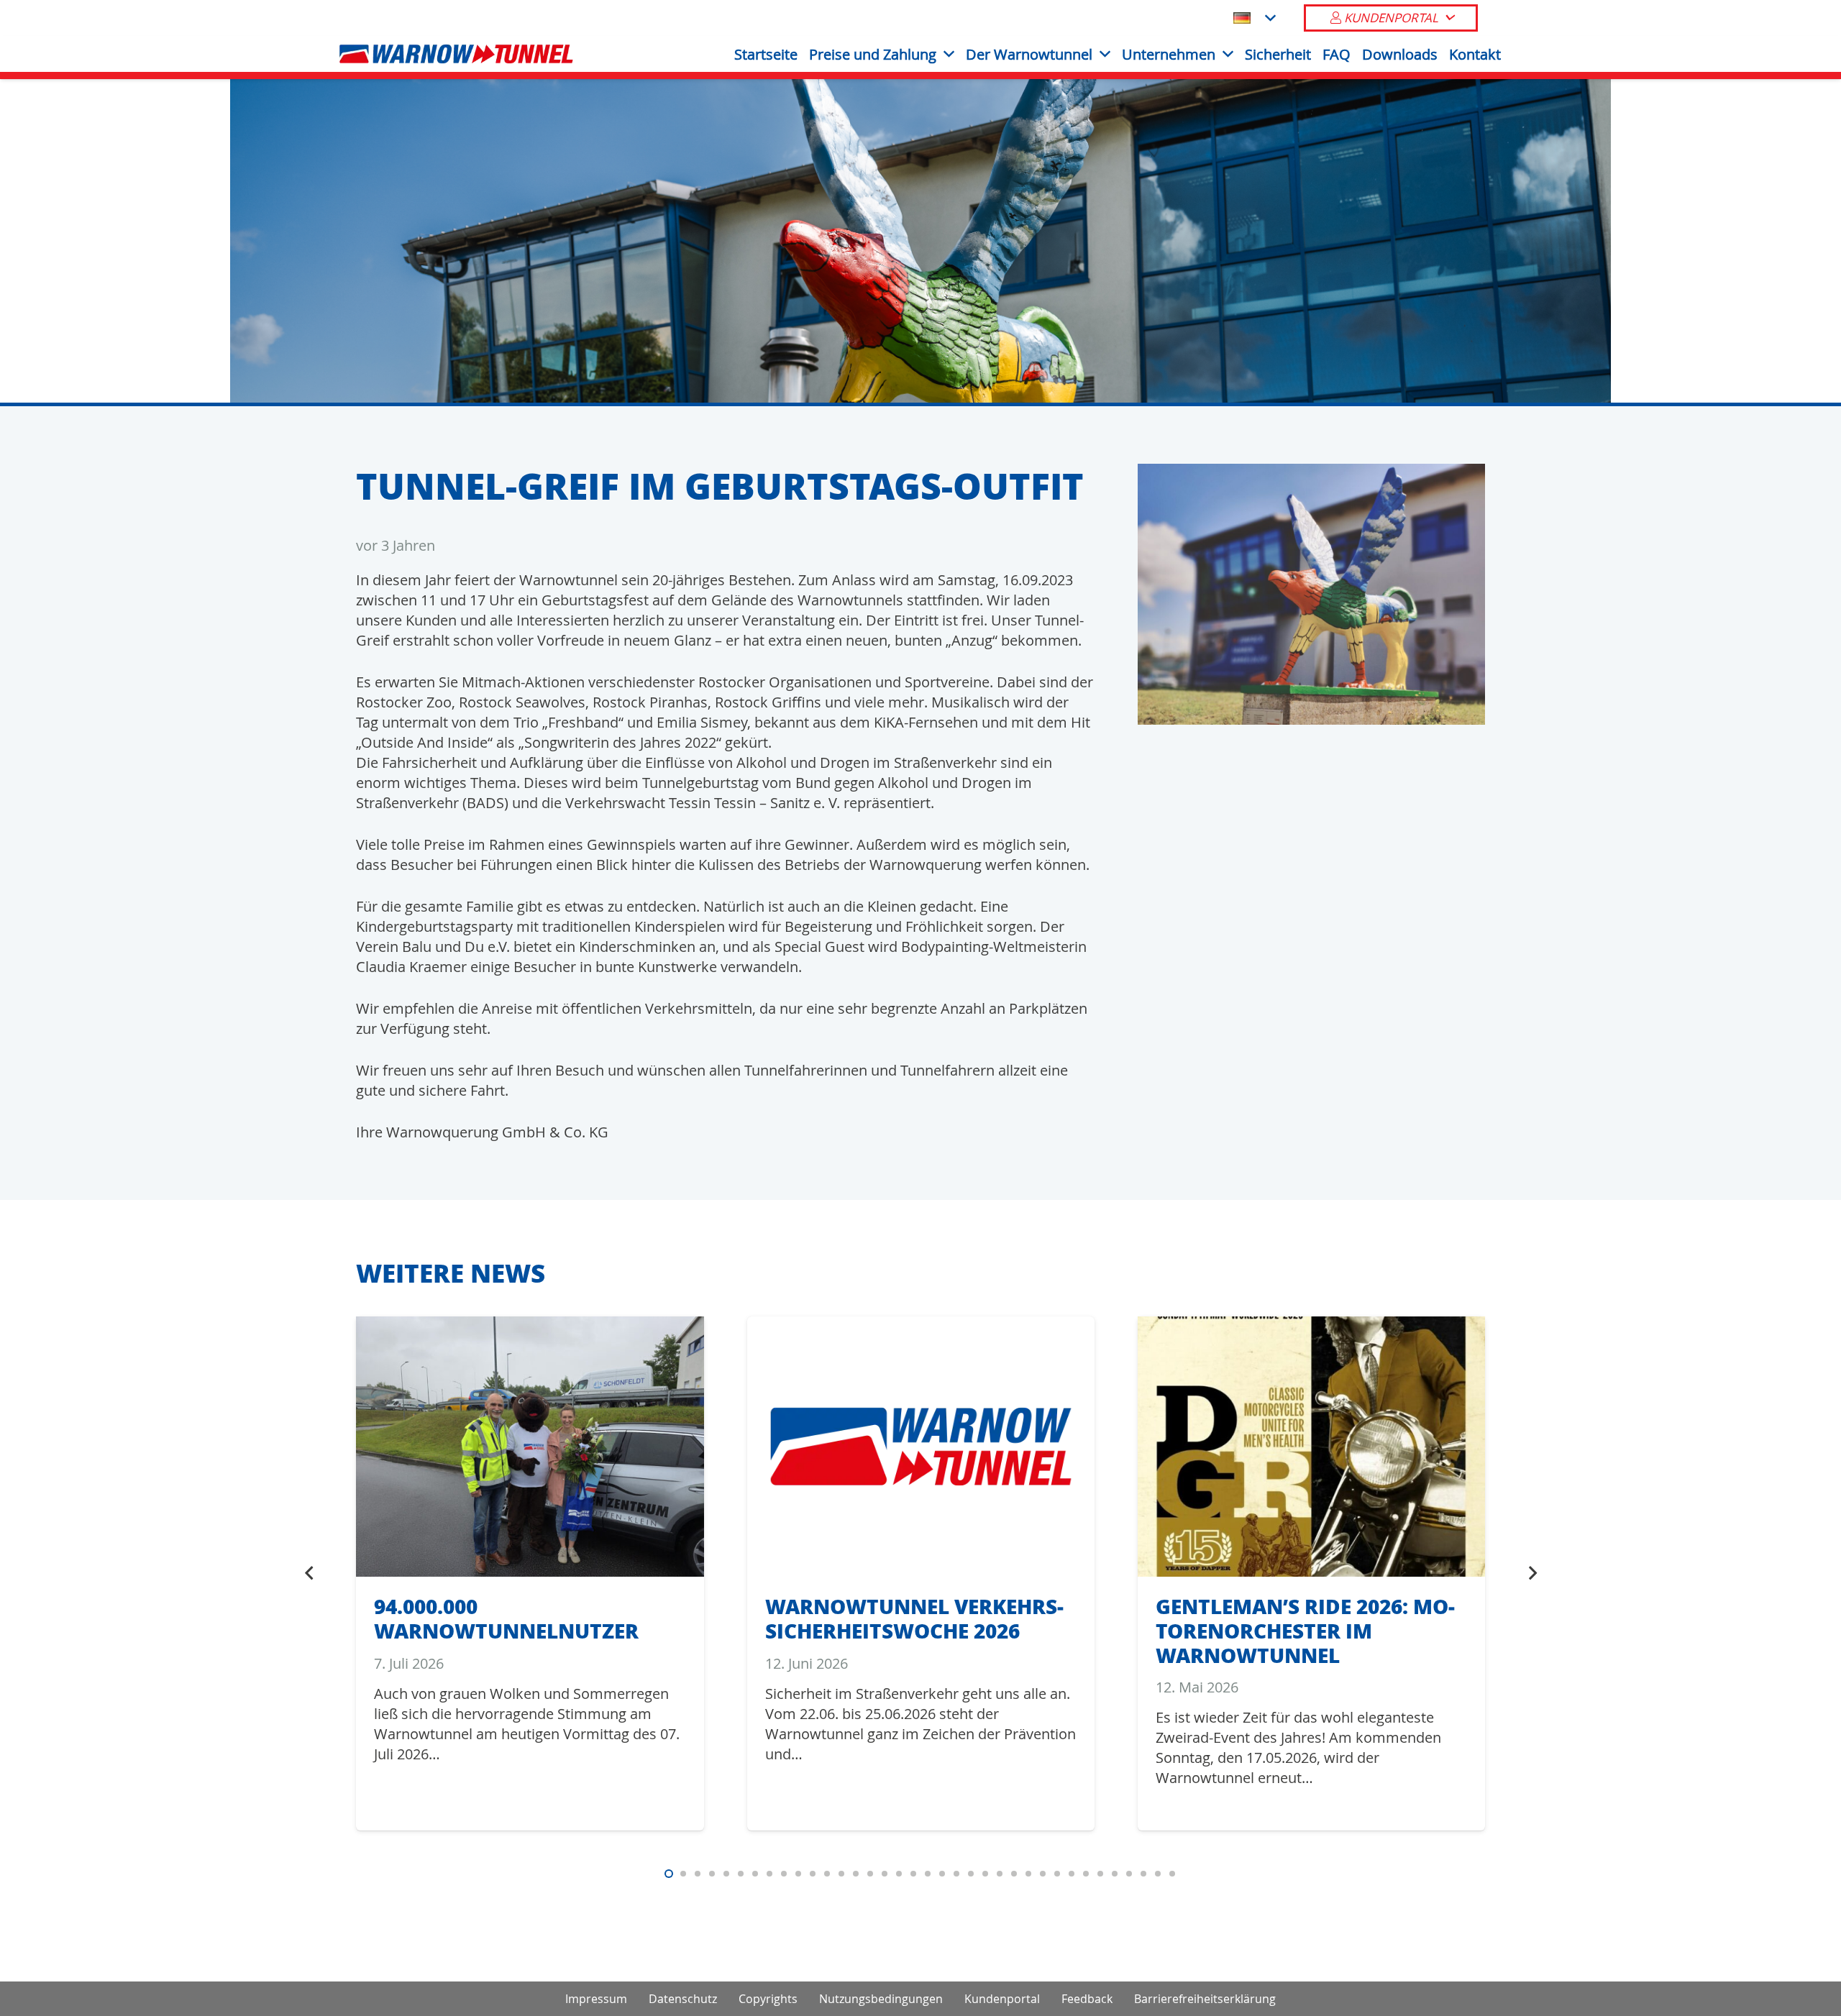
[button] (1254, 18)
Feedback (1087, 1999)
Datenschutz (683, 1999)
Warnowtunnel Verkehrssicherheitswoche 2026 (914, 1618)
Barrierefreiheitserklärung (1205, 1999)
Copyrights (768, 1999)
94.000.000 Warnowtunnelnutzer (506, 1618)
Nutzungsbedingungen (881, 1999)
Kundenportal (1002, 1999)
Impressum (596, 1999)
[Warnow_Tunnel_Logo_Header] (456, 54)
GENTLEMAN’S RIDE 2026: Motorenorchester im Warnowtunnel (1305, 1630)
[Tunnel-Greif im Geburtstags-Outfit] (1311, 473)
